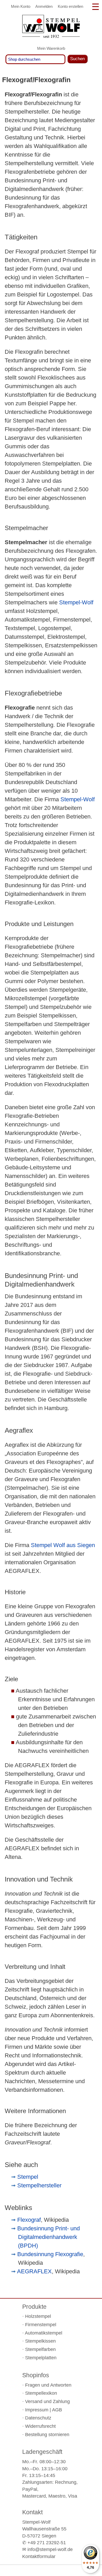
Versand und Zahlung (47, 2401)
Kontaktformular (39, 2556)
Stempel (28, 2177)
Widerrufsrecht (40, 2426)
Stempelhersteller (39, 2185)
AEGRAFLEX (34, 2271)
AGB (57, 2410)
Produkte (34, 2307)
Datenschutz (38, 2418)
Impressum (37, 2410)
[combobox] (35, 59)
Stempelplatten (41, 2358)
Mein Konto (21, 6)
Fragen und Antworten (48, 2385)
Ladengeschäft (42, 2452)
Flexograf (29, 2220)
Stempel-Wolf (76, 602)
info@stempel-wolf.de (50, 2549)
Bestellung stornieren (47, 2435)
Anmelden (44, 6)
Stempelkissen (40, 2341)
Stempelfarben (40, 2349)
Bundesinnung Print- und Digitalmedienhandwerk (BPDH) (49, 2237)
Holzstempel (38, 2316)
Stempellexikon (41, 2393)
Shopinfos (36, 2375)
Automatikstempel (44, 2333)
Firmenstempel (41, 2325)
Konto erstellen (70, 6)
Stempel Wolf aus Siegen (63, 1545)
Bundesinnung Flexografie (50, 2254)
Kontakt (32, 2512)
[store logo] (51, 28)
